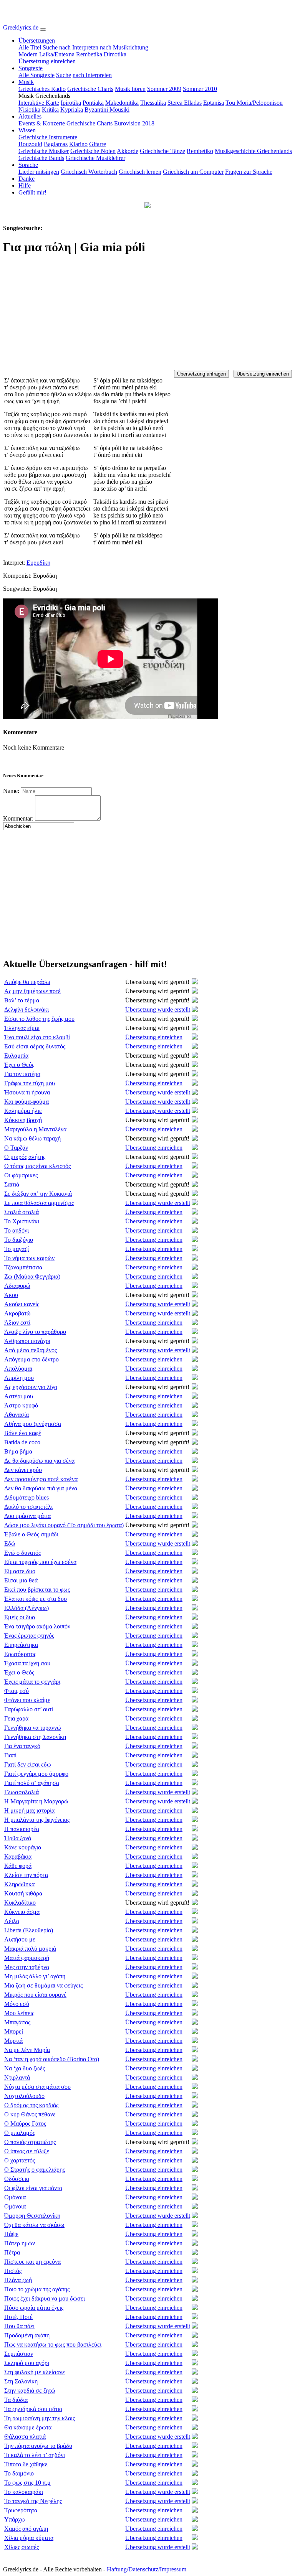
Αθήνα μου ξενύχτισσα (33, 1424)
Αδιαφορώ (17, 1286)
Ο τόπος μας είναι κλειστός (37, 1166)
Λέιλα (12, 1921)
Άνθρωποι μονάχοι (27, 1341)
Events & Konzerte (42, 123)
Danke (27, 179)
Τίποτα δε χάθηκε (26, 2464)
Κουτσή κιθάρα (23, 1893)
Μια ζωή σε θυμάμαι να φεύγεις (43, 1985)
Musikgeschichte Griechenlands (253, 151)
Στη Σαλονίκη (21, 2381)
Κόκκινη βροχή (23, 1120)
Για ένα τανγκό (22, 1746)
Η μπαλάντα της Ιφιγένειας (37, 1820)
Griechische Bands (41, 158)
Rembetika (89, 54)
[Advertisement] (147, 316)
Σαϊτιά (12, 1184)
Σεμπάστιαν (19, 2354)
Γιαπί (10, 1755)
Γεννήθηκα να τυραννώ (33, 1728)
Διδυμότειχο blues (27, 1497)
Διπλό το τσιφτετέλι (28, 1507)
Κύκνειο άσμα (22, 1912)
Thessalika (153, 103)
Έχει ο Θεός (19, 1065)
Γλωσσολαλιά (22, 1792)
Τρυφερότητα (21, 2510)
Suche (50, 47)
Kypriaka (72, 110)
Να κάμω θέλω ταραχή (32, 1138)
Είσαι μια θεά (21, 1580)
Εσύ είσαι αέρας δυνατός (35, 1046)
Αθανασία (17, 1415)
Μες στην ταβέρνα (27, 1967)
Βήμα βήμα (18, 1451)
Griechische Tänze (162, 151)
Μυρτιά (13, 2041)
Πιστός (13, 2271)
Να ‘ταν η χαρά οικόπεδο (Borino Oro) (52, 2059)
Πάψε (11, 2234)
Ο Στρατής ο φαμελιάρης (35, 2170)
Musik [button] (26, 82)
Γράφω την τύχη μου (30, 1083)
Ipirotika (71, 103)
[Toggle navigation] (43, 30)
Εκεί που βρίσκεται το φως (37, 1590)
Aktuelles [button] (30, 116)
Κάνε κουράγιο (23, 1847)
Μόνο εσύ (17, 2004)
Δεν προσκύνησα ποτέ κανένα (41, 1479)
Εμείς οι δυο (20, 1617)
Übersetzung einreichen (47, 61)
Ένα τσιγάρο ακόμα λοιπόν (37, 1626)
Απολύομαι (18, 1369)
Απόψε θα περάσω (27, 982)
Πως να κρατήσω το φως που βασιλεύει (53, 2344)
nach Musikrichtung (124, 47)
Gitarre (98, 144)
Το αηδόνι (17, 1230)
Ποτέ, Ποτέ (18, 2317)
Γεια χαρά (16, 1718)
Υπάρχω (15, 2519)
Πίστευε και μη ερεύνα (32, 2262)
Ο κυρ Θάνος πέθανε (30, 2114)
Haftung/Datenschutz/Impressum (147, 2569)
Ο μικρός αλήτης (25, 1157)
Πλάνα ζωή (18, 2280)
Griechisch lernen (140, 172)
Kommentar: (18, 818)
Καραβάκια (18, 1857)
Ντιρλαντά (17, 2077)
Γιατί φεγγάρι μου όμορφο (36, 1774)
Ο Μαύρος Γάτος (25, 2124)
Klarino (78, 144)
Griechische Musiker (44, 151)
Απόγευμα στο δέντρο (31, 1359)
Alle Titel (30, 47)
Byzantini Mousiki (107, 110)
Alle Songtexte (36, 75)
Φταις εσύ (17, 1691)
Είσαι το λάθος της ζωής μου (39, 1019)
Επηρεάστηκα (21, 1645)
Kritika (50, 110)
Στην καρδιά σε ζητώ (30, 2391)
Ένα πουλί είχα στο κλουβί (37, 1037)
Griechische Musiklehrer (95, 158)
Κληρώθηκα (19, 1884)
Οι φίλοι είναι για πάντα (33, 2188)
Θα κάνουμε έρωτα (28, 2427)
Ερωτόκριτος (20, 1654)
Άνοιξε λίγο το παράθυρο (35, 1332)
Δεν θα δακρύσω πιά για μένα (41, 1488)
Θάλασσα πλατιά (25, 2437)
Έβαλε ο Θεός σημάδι (31, 1534)
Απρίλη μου (19, 1378)
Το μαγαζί (17, 1249)
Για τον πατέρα (22, 1074)
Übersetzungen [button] (37, 40)
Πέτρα (12, 2252)
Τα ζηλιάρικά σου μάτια (33, 2409)
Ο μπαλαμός (20, 2133)
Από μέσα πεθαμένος (31, 1350)
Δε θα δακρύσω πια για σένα (39, 1461)
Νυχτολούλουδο (24, 2096)
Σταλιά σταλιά (22, 1212)
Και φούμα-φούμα (27, 1102)
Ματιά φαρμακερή (27, 1958)
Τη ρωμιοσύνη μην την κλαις (40, 2418)
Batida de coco (22, 1442)
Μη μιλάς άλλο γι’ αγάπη (35, 1976)
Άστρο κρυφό (21, 1405)
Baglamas (56, 144)
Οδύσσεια (17, 2179)
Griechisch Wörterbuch (89, 172)
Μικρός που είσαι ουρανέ (35, 1995)
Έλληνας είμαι (22, 1028)
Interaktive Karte (39, 103)
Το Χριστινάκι (22, 1221)
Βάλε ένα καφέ (23, 1433)
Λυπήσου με (20, 1939)
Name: (11, 791)
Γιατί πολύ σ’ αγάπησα (32, 1783)
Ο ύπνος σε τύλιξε (27, 2151)
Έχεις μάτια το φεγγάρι (32, 1682)
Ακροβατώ (17, 1313)
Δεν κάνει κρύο (23, 1470)
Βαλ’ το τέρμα (22, 1000)
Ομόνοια (15, 2197)
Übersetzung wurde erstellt (158, 1009)
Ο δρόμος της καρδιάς (31, 2105)
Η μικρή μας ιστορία (29, 1810)
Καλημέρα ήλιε (23, 1111)
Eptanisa (214, 103)
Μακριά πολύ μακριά (30, 1949)
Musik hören (130, 89)
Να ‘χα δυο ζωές (25, 2068)
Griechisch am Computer (193, 172)
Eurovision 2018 (134, 123)
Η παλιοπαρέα (22, 1829)
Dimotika (115, 54)
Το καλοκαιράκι (24, 2492)
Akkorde (128, 151)
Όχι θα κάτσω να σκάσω (34, 2225)
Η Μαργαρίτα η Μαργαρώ (36, 1801)
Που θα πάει (19, 2326)
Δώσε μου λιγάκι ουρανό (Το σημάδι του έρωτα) (64, 1525)
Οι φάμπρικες (21, 1175)
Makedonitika (122, 103)
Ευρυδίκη (38, 563)
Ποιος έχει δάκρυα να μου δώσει (45, 2298)
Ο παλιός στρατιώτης (30, 2142)
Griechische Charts (90, 89)
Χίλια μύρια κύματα (29, 2538)
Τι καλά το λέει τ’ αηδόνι (35, 2455)
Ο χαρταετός (20, 2160)
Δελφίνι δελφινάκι (27, 1009)
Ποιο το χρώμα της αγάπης (37, 2289)
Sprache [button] (28, 165)
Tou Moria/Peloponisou (254, 103)
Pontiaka (93, 103)
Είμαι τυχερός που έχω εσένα (40, 1562)
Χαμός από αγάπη (26, 2529)
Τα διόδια (16, 2400)
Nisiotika (29, 110)
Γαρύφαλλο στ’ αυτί (29, 1709)
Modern (28, 54)
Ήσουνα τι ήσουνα (27, 1092)
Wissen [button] (27, 130)
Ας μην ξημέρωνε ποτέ (32, 991)
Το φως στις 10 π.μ (27, 2483)
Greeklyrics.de (21, 27)
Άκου (11, 1295)
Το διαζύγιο (19, 1240)
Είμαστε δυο (20, 1571)
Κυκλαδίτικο (20, 1903)
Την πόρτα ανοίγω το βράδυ (38, 2446)
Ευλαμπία (16, 1056)
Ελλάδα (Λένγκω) (27, 1608)
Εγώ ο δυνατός (22, 1553)
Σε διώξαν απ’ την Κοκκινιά (38, 1194)
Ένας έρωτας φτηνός (29, 1636)
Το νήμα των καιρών (29, 1258)
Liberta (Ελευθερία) (29, 1930)
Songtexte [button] (31, 68)
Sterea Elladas (185, 103)
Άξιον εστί (17, 1323)
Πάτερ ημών (20, 2243)
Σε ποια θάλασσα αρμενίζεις (39, 1203)
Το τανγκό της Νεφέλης (33, 2501)
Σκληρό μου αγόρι (27, 2363)
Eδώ (10, 1543)
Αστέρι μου (19, 1396)
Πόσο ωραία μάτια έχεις (34, 2308)
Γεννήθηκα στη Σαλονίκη (35, 1737)
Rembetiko (200, 151)
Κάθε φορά (18, 1866)
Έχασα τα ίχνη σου (27, 1663)
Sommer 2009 (164, 89)
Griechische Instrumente (48, 137)
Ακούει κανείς (22, 1304)
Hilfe (25, 185)
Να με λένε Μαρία (27, 2050)
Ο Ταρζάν (16, 1148)
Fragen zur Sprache (249, 172)
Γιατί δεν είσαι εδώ (28, 1764)
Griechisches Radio (42, 89)
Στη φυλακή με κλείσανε (35, 2372)
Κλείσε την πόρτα (26, 1875)
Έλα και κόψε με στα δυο (36, 1599)
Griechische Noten (93, 151)
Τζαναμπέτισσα (23, 1267)
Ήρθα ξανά (18, 1838)
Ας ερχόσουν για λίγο (31, 1387)
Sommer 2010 (200, 89)
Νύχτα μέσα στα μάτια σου (37, 2087)
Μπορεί (14, 2031)
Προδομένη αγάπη (27, 2335)
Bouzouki (30, 144)
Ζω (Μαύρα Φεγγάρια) (32, 1276)
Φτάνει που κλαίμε (27, 1700)
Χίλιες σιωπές (22, 2547)
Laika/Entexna (57, 54)
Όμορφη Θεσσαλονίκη (32, 2216)
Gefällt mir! (32, 192)
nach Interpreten (79, 47)
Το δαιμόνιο (19, 2473)
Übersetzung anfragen (201, 374)
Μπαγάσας (17, 2022)
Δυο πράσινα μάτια (27, 1516)
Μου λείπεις (19, 2013)
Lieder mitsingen (39, 172)
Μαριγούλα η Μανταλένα (35, 1129)
